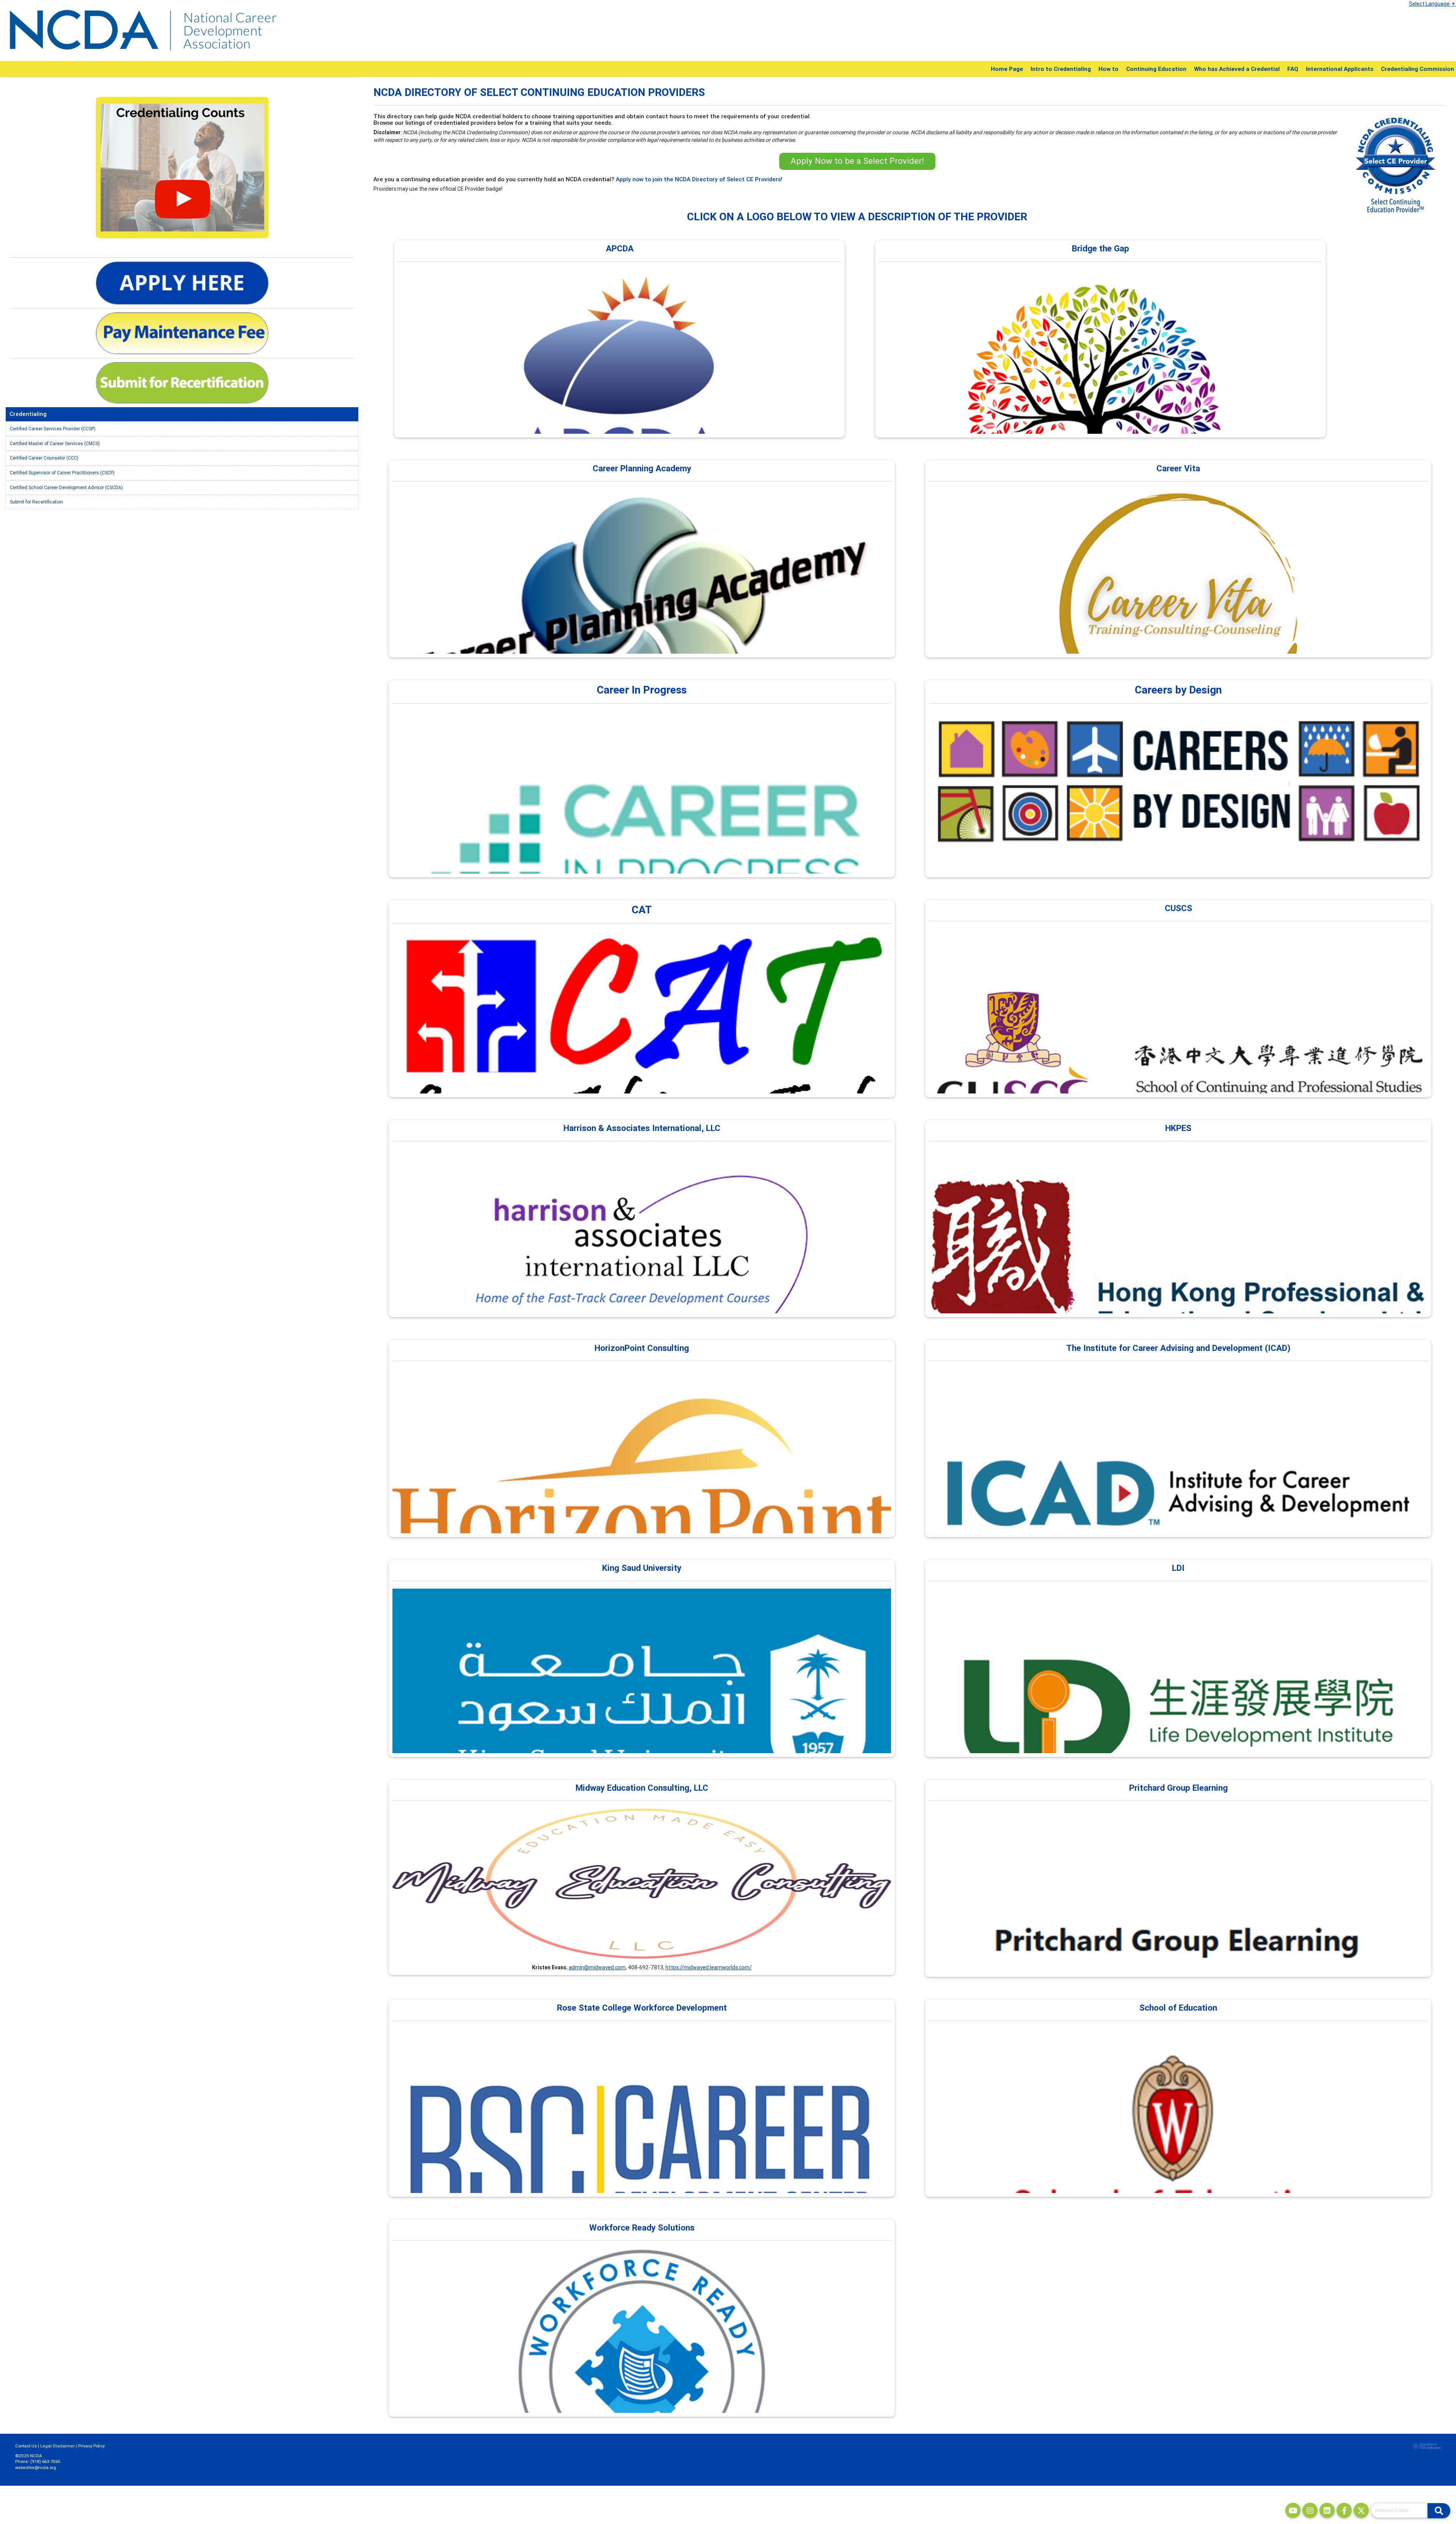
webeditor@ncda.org (36, 2468)
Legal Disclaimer (57, 2446)
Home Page (1007, 69)
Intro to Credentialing (1061, 69)
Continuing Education (1156, 69)
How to (1108, 69)
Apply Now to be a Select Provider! (857, 161)
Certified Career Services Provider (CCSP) (53, 429)
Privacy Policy (91, 2446)
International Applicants (1340, 69)
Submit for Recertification (36, 502)
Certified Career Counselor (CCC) (44, 458)
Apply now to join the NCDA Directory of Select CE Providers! (699, 179)
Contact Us (26, 2446)
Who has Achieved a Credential (1237, 69)
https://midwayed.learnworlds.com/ (709, 1967)
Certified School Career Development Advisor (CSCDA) (66, 487)
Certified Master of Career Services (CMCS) (55, 443)
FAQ (1293, 69)
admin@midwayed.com (597, 1967)
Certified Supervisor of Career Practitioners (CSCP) (62, 473)
